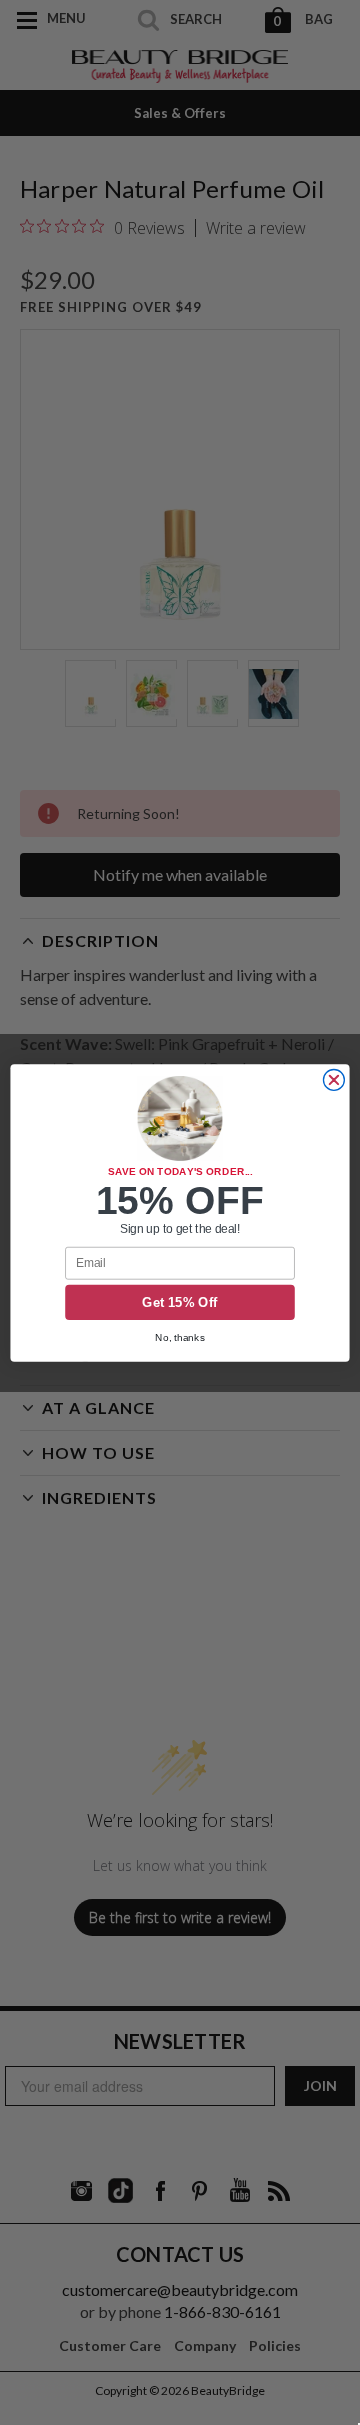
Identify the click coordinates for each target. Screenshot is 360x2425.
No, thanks (180, 1336)
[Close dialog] (333, 1079)
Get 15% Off (180, 1302)
